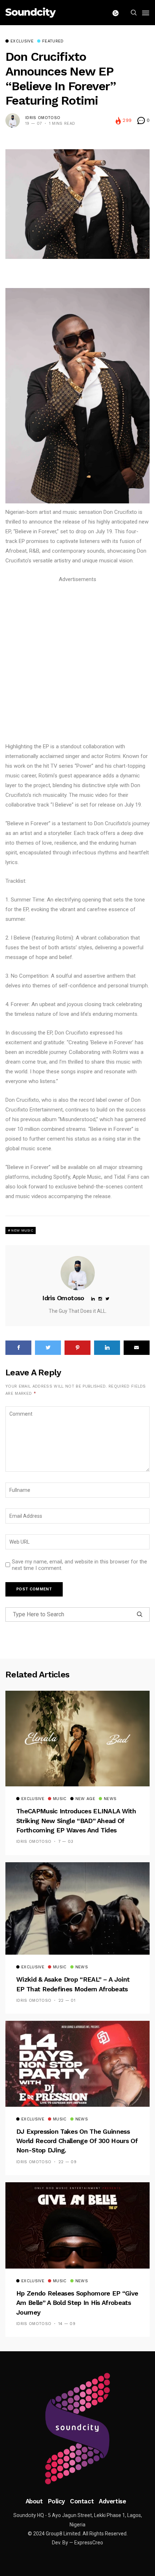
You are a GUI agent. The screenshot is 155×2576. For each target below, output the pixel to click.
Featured (53, 41)
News (110, 1799)
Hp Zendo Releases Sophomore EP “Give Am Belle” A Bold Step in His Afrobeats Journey (77, 2303)
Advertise (112, 2501)
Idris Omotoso (43, 118)
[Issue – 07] (77, 2429)
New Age (85, 1799)
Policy (56, 2501)
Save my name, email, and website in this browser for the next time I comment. (79, 1565)
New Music (22, 1230)
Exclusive (22, 41)
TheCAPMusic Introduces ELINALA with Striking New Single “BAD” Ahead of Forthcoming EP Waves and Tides (76, 1821)
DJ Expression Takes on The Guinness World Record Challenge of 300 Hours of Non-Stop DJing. (77, 2141)
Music (60, 1799)
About (34, 2501)
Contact (82, 2501)
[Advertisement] (77, 662)
